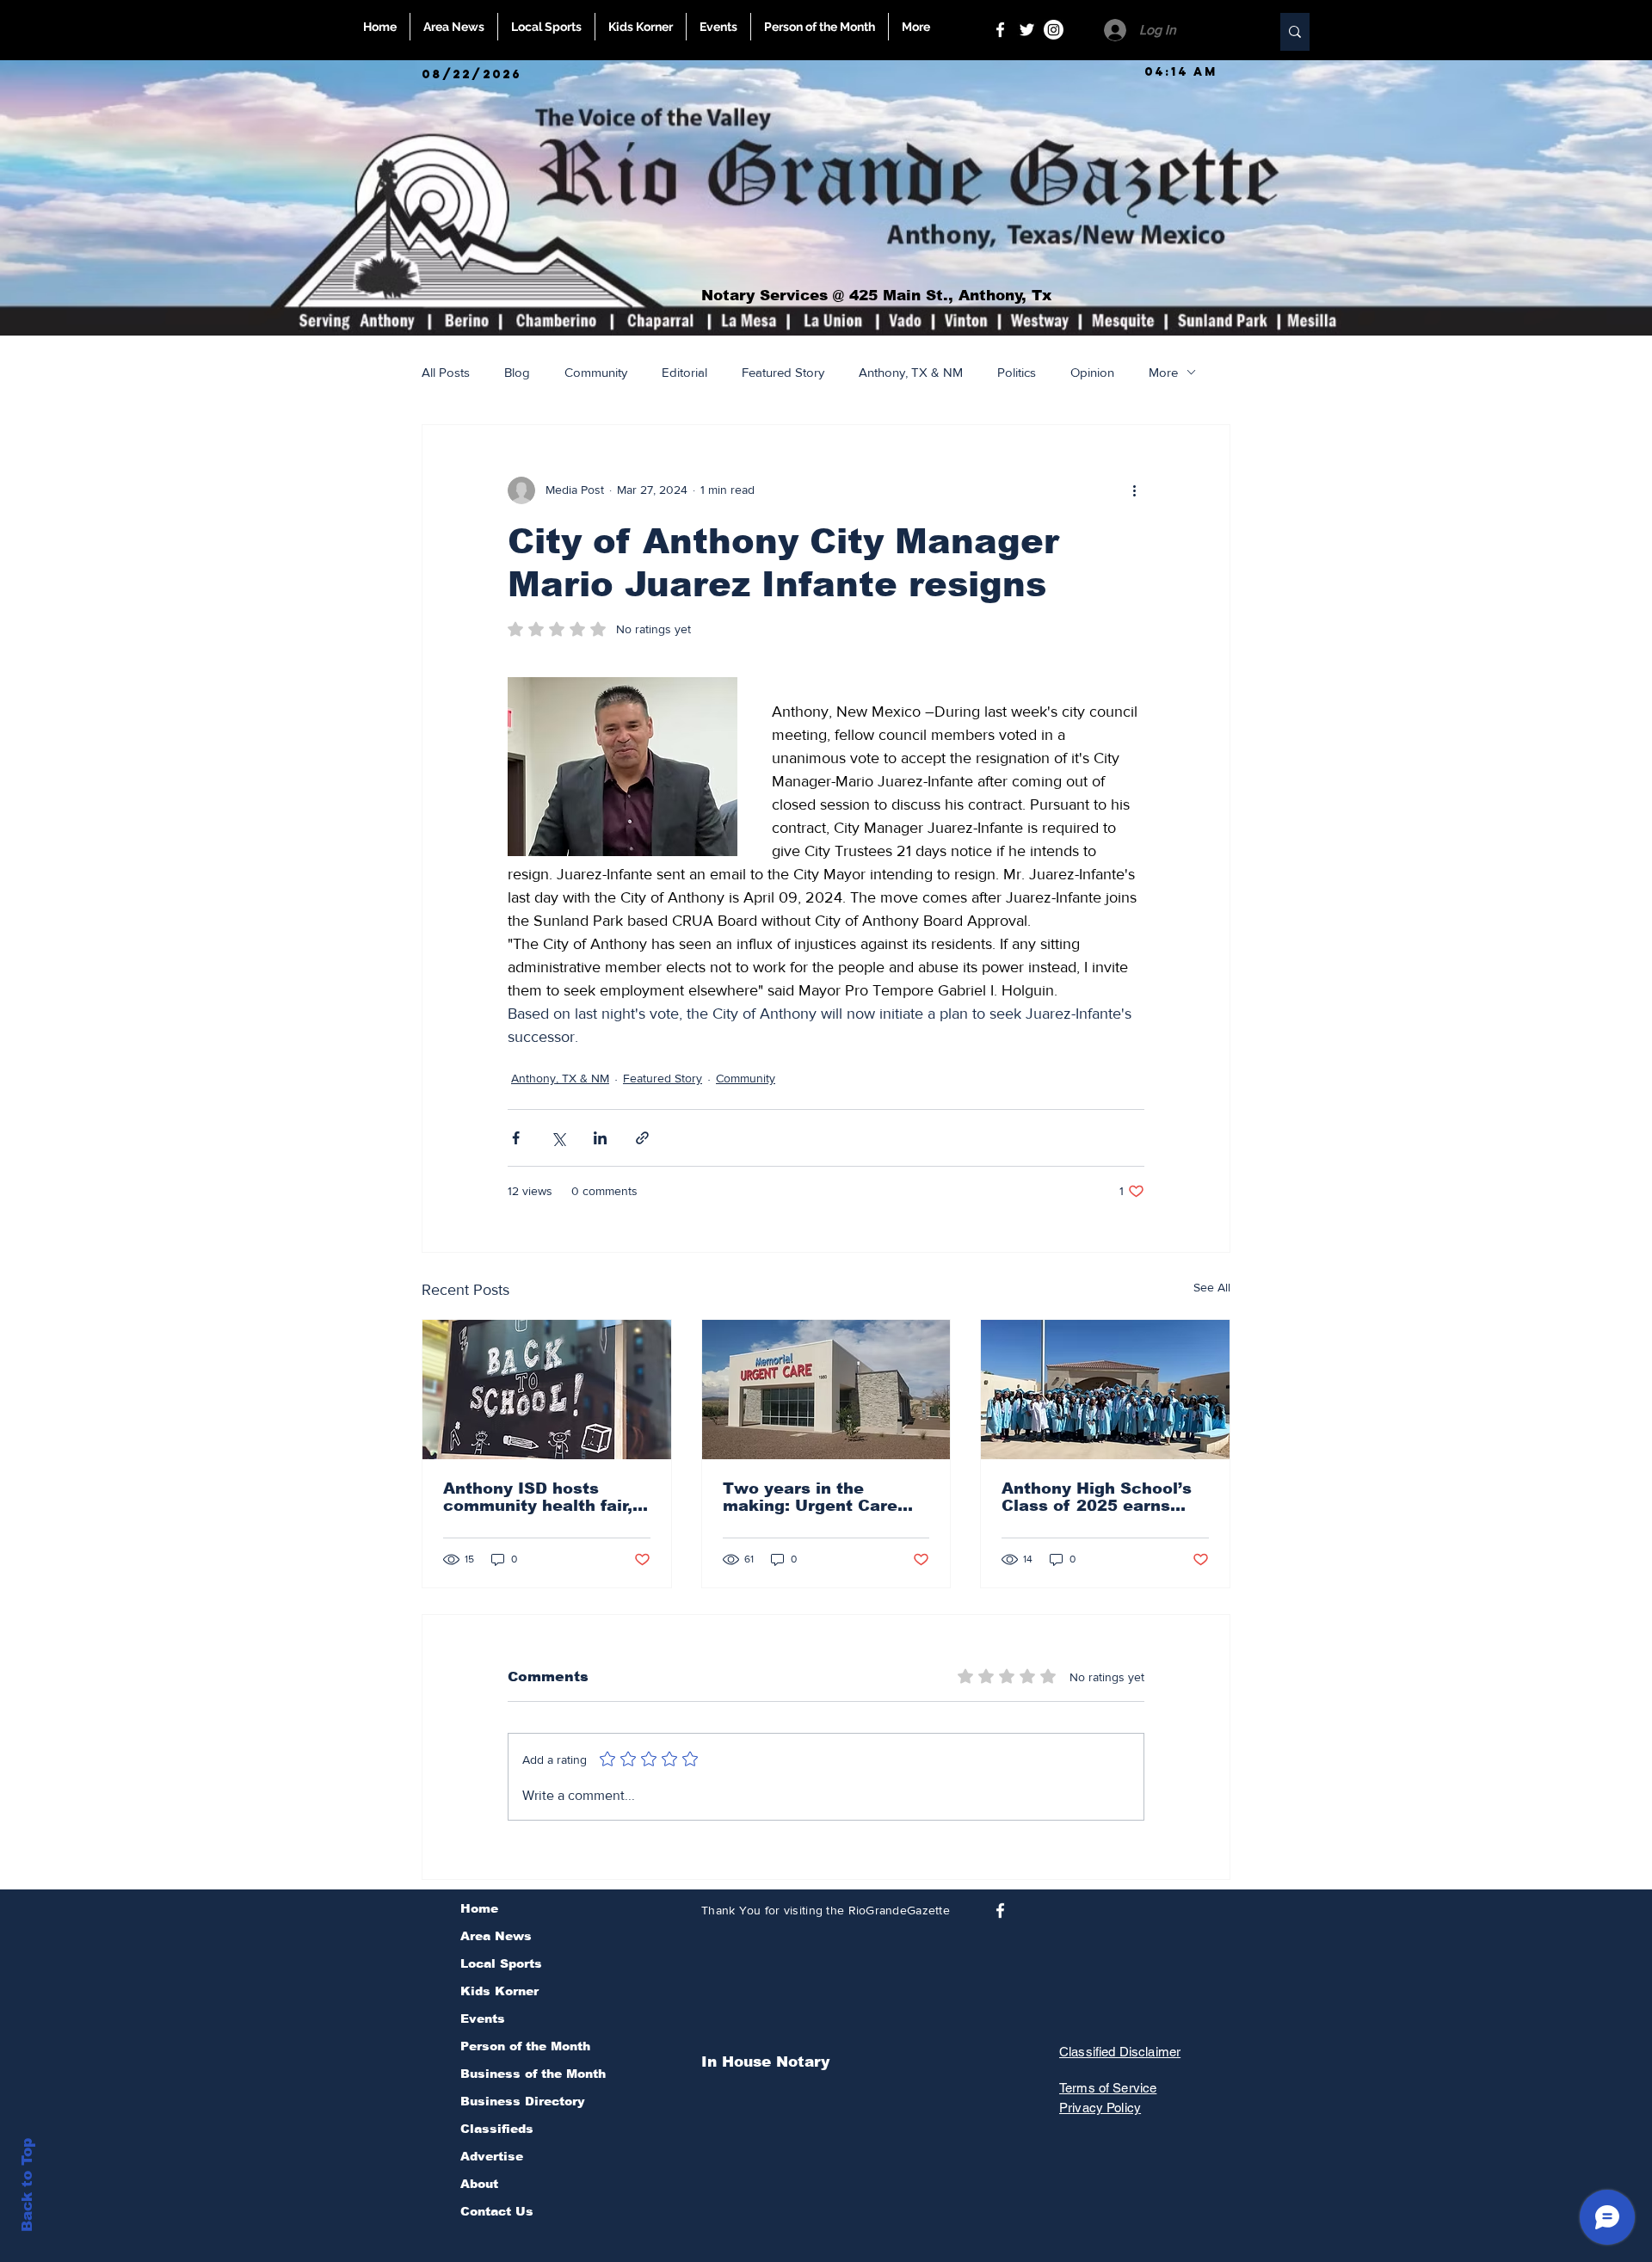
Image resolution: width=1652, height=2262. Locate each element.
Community (596, 372)
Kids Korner (499, 1991)
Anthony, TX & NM (911, 372)
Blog (517, 372)
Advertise (492, 2156)
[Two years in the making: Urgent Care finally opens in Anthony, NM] (826, 1390)
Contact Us (497, 2211)
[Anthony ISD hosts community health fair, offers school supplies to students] (547, 1390)
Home (479, 1908)
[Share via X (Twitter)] (558, 1138)
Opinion (1092, 372)
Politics (1017, 372)
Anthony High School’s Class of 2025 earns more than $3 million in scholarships (1099, 1497)
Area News (496, 1936)
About (479, 2184)
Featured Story (783, 372)
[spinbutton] (1180, 72)
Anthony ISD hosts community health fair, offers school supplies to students (538, 1497)
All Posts (446, 372)
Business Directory (523, 2101)
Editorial (684, 372)
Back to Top (27, 2185)
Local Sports (501, 1963)
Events (483, 2019)
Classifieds (497, 2129)
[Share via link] (642, 1138)
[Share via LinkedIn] (600, 1138)
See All (1212, 1287)
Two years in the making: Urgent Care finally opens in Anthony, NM (826, 1497)
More (1163, 372)
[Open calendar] (375, 74)
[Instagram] (1054, 30)
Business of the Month (533, 2074)
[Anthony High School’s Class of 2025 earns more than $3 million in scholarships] (1105, 1390)
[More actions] (1134, 490)
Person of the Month (525, 2046)
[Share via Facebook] (516, 1138)
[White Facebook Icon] (1000, 30)
